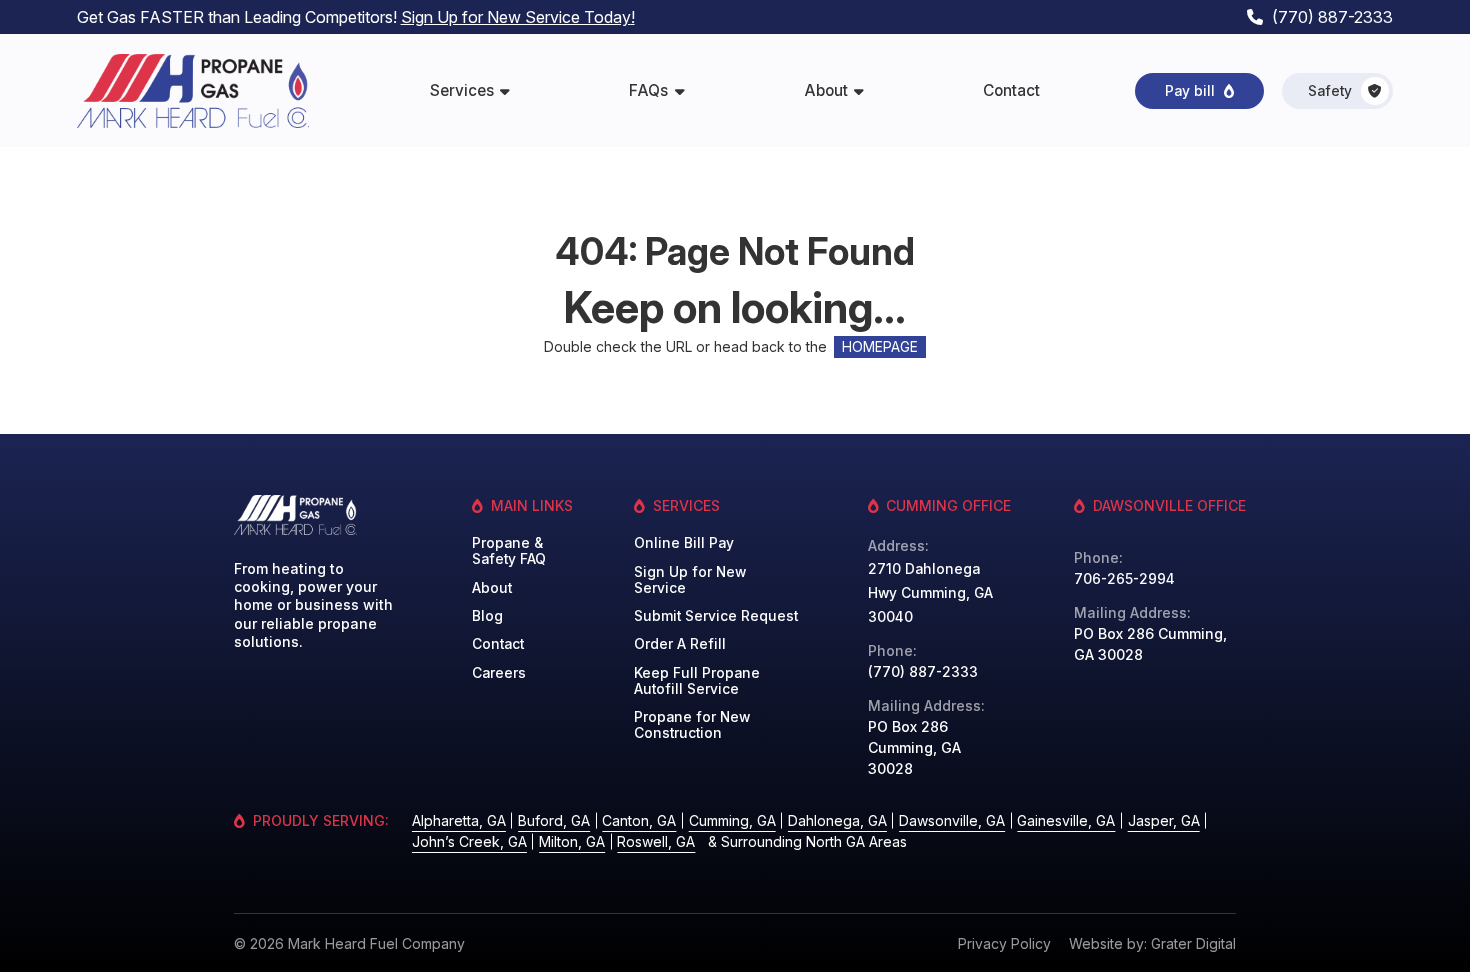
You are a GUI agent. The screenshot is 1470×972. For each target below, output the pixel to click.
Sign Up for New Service (690, 580)
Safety (1330, 91)
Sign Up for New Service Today (516, 17)
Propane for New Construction (692, 725)
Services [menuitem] (462, 90)
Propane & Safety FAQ (509, 551)
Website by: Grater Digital (1152, 943)
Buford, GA (554, 820)
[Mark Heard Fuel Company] (193, 91)
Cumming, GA (732, 820)
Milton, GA (572, 841)
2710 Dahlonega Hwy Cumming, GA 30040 (930, 593)
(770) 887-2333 (1332, 17)
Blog (487, 616)
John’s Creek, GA (469, 841)
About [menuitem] (826, 90)
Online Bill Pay (684, 543)
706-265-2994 (1124, 579)
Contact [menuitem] (1011, 90)
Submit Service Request (716, 616)
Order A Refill (680, 644)
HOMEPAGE (880, 347)
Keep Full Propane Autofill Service (697, 681)
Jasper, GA (1164, 820)
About (492, 588)
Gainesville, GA (1066, 820)
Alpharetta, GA (459, 820)
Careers (499, 673)
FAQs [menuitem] (648, 90)
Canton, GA (639, 820)
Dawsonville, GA (952, 820)
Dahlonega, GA (837, 820)
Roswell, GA (656, 841)
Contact (498, 644)
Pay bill (1190, 91)
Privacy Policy (1004, 943)
